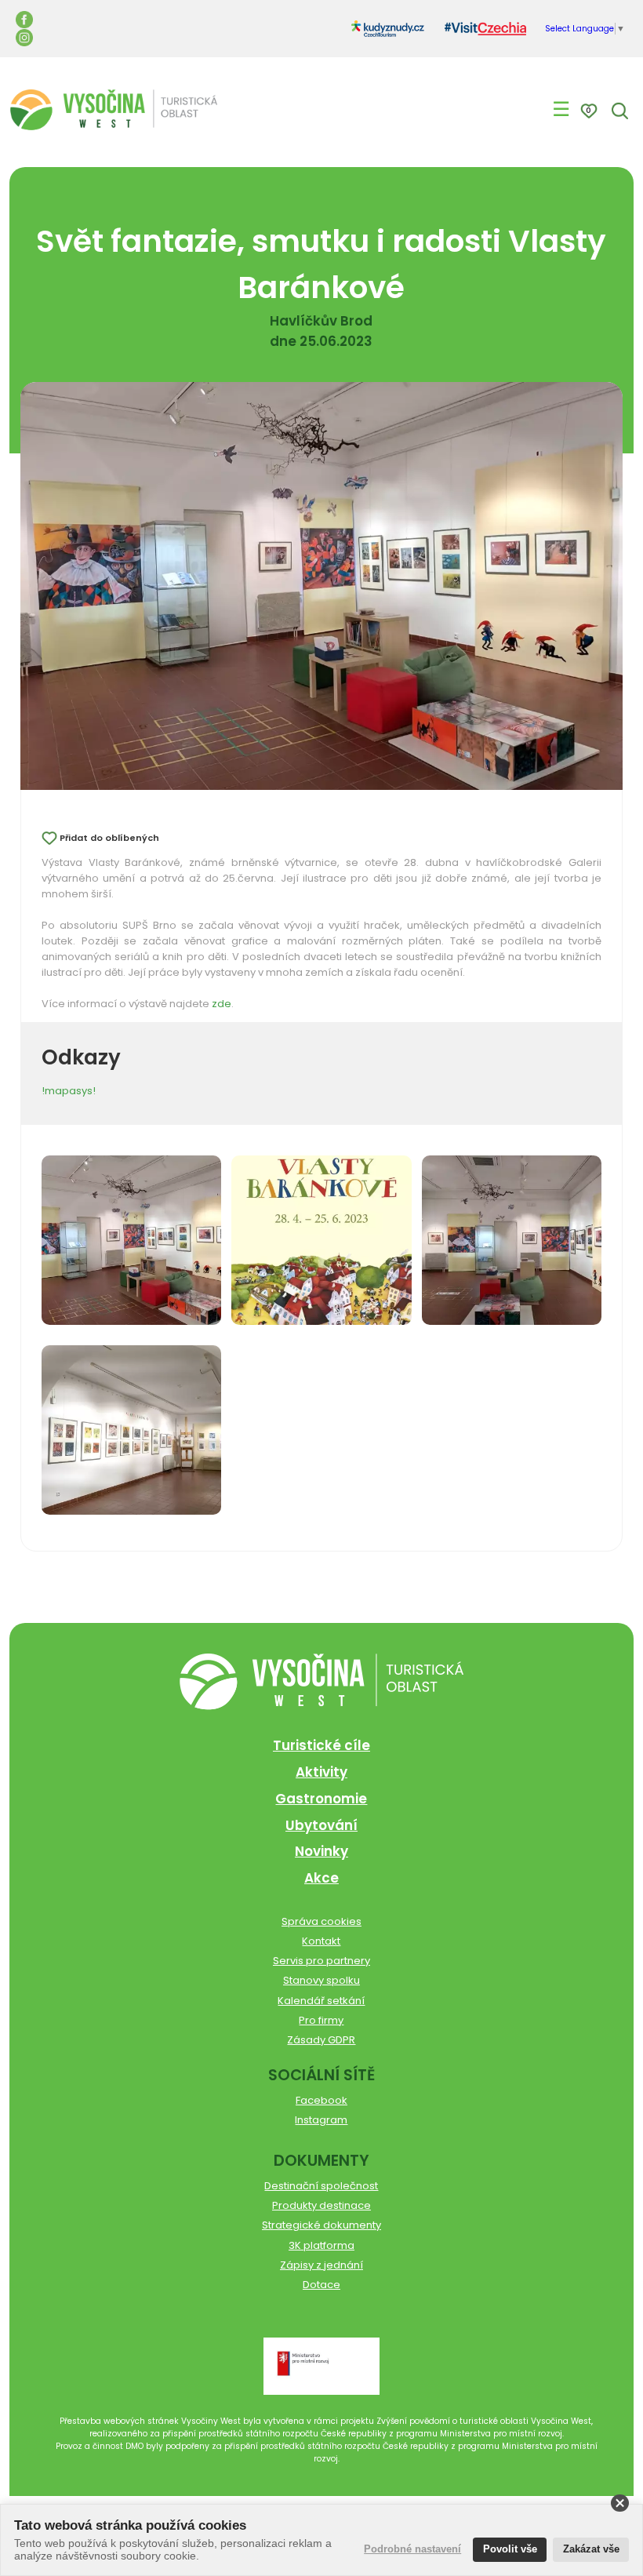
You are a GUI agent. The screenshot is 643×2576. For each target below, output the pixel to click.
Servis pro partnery (321, 1961)
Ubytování (321, 1825)
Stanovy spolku (321, 1980)
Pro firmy (321, 2020)
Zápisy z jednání (321, 2265)
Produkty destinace (321, 2205)
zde (222, 1004)
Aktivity (321, 1772)
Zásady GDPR (321, 2040)
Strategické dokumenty (321, 2225)
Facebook (321, 2100)
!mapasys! (69, 1091)
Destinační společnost (321, 2186)
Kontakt (321, 1941)
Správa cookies (321, 1921)
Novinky (321, 1851)
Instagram (321, 2120)
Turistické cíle (321, 1745)
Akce (321, 1878)
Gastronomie (321, 1799)
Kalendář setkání (321, 2001)
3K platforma (321, 2245)
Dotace (321, 2285)
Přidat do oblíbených (109, 838)
